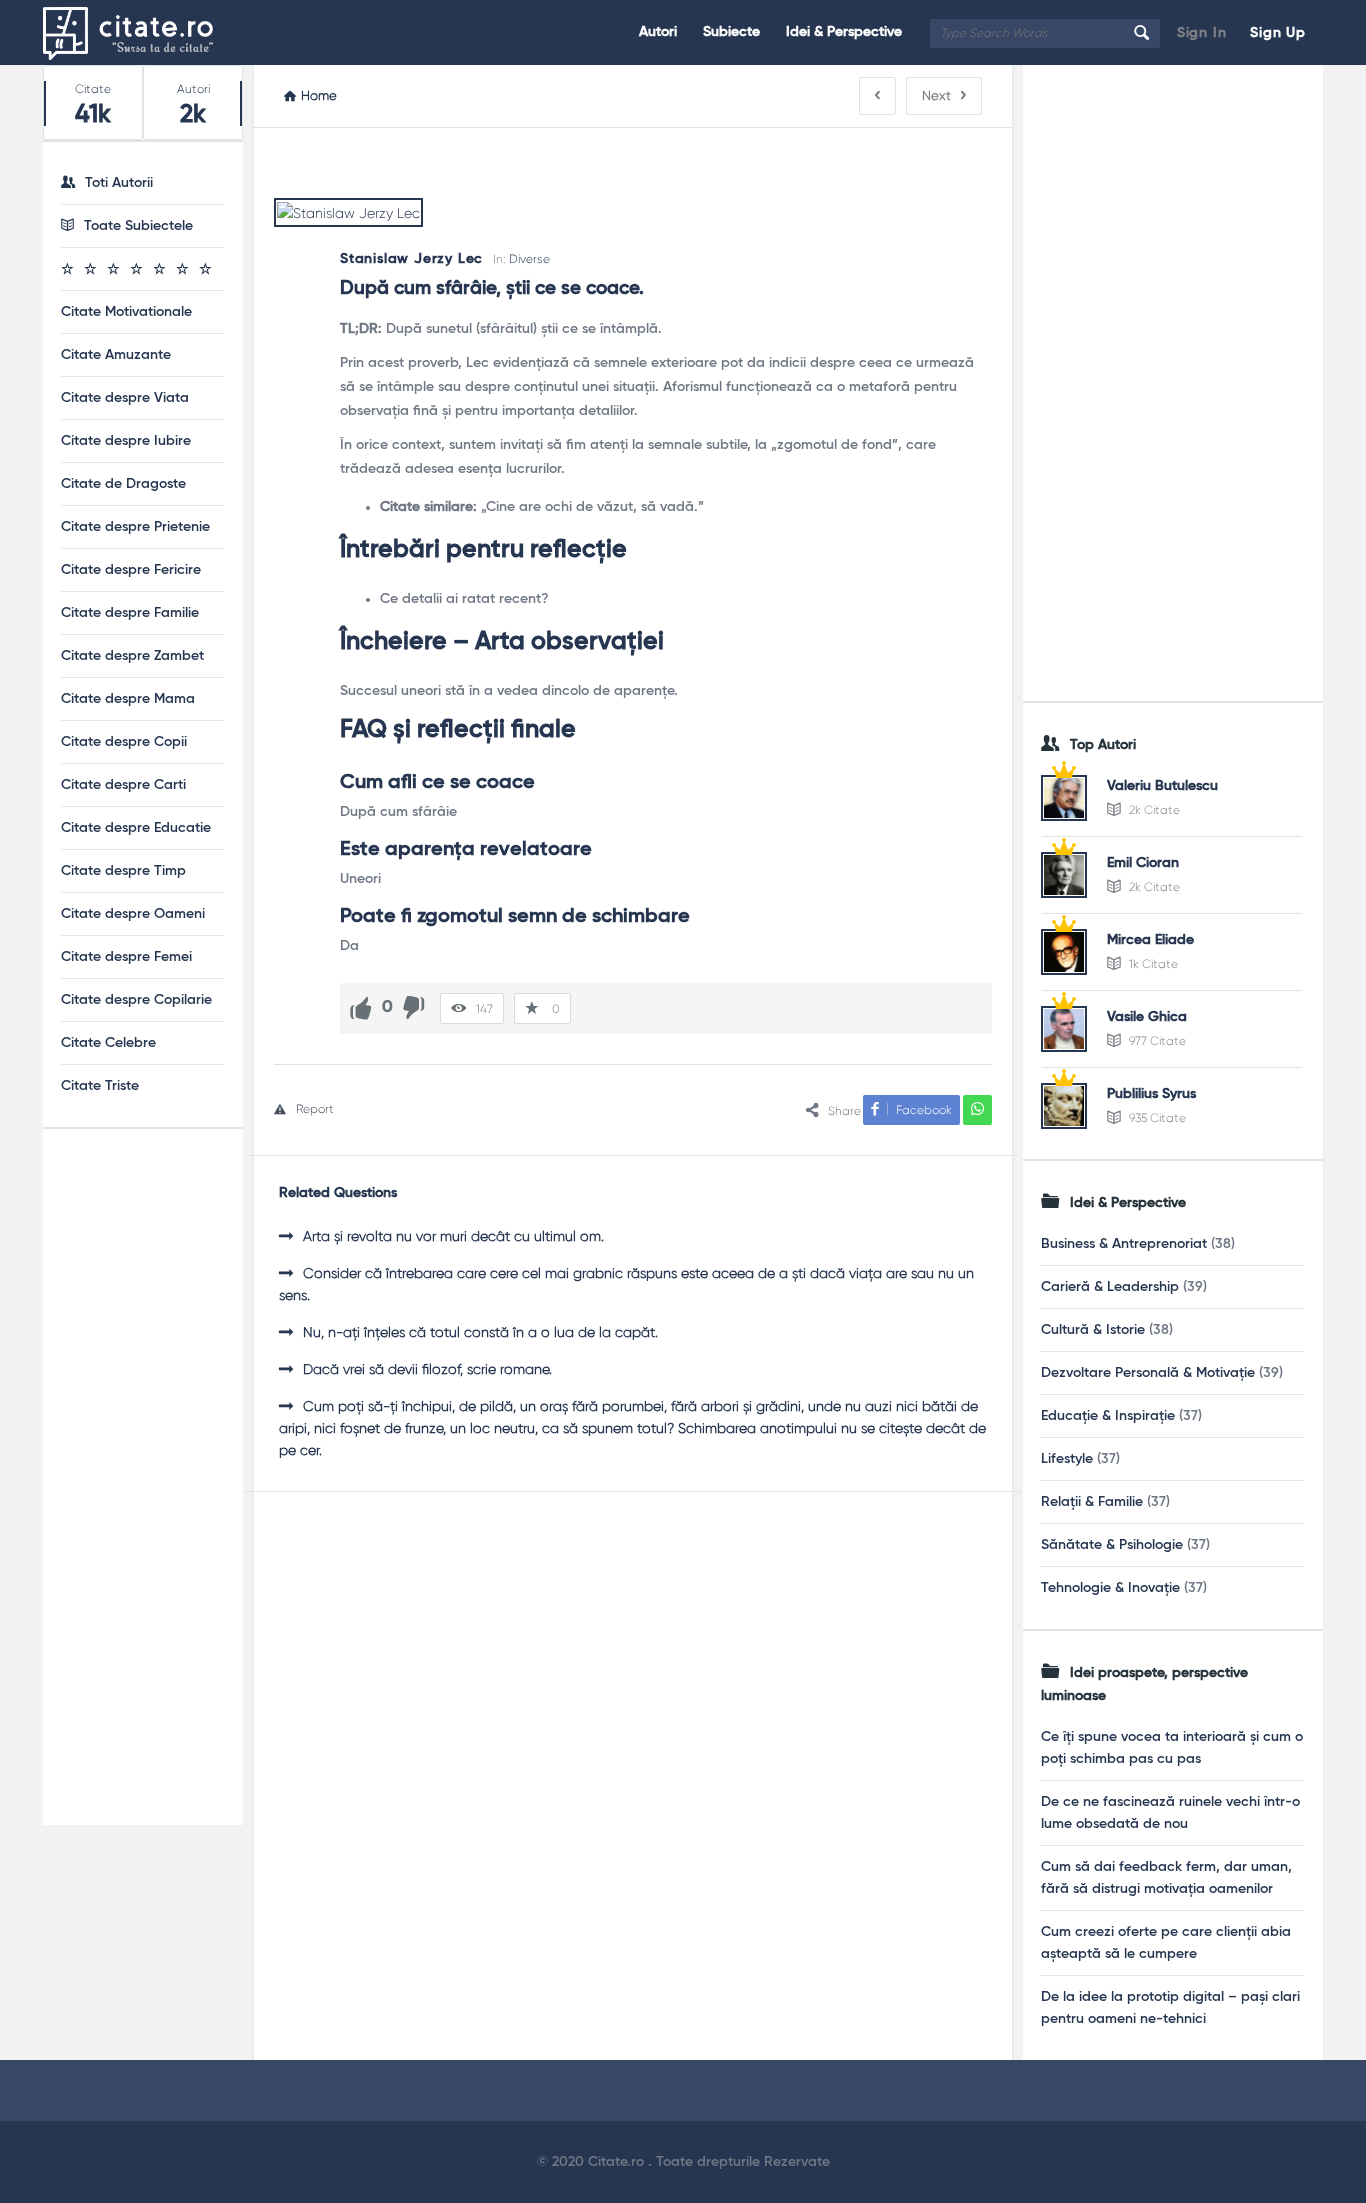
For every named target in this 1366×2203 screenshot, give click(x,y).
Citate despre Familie (130, 613)
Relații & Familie (1092, 1502)
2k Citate (1153, 810)
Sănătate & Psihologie (1112, 1545)
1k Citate (1152, 964)
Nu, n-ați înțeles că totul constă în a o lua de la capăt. (480, 1332)
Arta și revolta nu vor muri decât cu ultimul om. (453, 1236)
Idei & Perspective (844, 32)
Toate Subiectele (138, 226)
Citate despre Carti (123, 785)
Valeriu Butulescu (1162, 786)
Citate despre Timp (123, 871)
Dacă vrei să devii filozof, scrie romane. (427, 1369)
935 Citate (1156, 1118)
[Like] (361, 1008)
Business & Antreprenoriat (1124, 1244)
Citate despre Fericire (131, 570)
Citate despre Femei (126, 957)
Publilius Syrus (1151, 1094)
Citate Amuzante (116, 355)
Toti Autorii (119, 183)
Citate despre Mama (128, 699)
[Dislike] (414, 1008)
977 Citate (1156, 1041)
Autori (658, 32)
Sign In (1202, 33)
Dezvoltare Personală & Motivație (1148, 1373)
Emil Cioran (1143, 863)
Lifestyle (1067, 1459)
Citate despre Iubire (126, 441)
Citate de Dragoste (123, 484)
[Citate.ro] (143, 32)
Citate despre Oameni (133, 914)
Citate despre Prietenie (135, 527)
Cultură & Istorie (1093, 1330)
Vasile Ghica (1147, 1017)
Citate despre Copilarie (136, 1000)
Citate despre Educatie (136, 828)
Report (315, 1109)
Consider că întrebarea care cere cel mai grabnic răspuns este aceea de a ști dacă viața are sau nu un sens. (626, 1284)
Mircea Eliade (1150, 940)
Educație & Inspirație (1108, 1416)
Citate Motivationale (126, 312)
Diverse (529, 259)
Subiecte (731, 32)
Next (936, 95)
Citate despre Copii (124, 742)
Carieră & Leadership (1110, 1287)
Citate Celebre (108, 1043)
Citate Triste (100, 1086)
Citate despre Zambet (132, 656)
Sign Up (1278, 33)
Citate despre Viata (125, 398)
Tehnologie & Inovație (1110, 1588)
